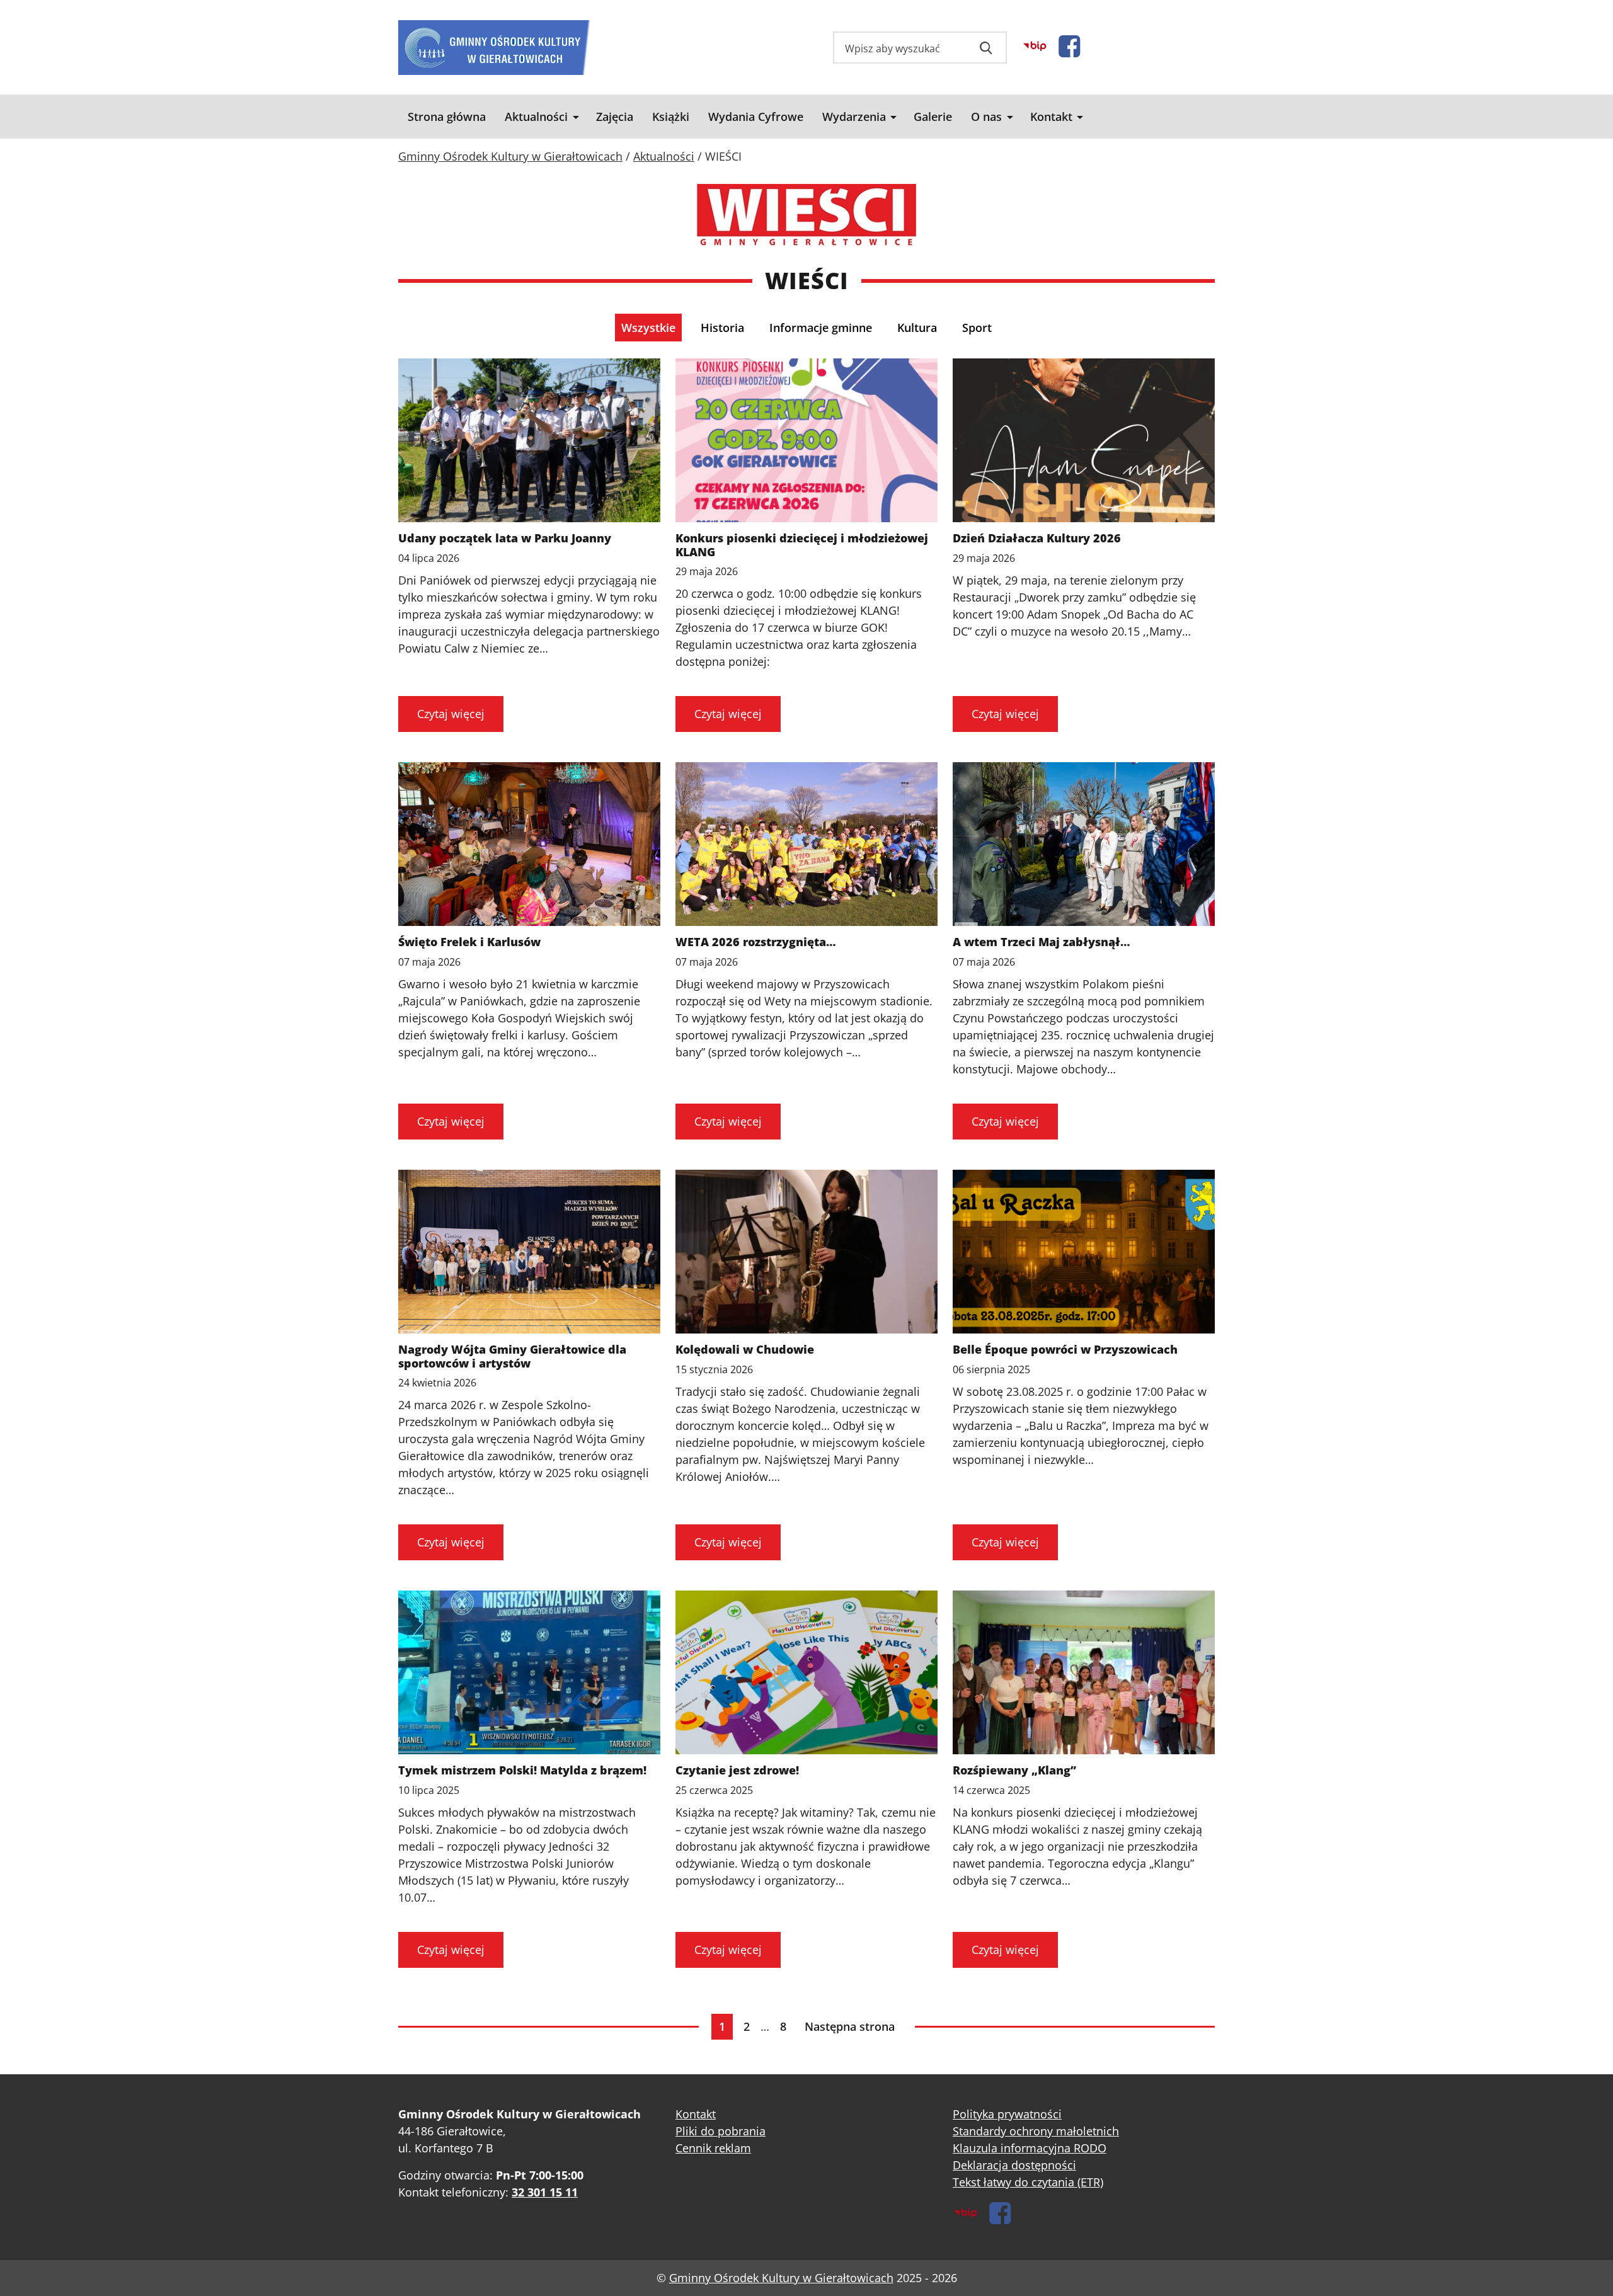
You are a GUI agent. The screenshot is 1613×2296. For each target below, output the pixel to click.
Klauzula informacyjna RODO (1030, 2148)
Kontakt (1051, 117)
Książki (671, 117)
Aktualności (536, 117)
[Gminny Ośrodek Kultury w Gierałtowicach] (494, 48)
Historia (722, 328)
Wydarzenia (854, 117)
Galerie (933, 117)
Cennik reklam (713, 2148)
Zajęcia (615, 117)
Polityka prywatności (1007, 2114)
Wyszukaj (986, 48)
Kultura (917, 328)
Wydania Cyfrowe (756, 117)
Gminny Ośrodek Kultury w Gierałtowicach (781, 2278)
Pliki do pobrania (720, 2131)
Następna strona (850, 2026)
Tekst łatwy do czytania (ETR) (1028, 2182)
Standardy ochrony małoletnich (1036, 2131)
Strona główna (447, 117)
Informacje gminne (821, 328)
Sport (977, 328)
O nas (986, 117)
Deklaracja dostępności (1014, 2165)
